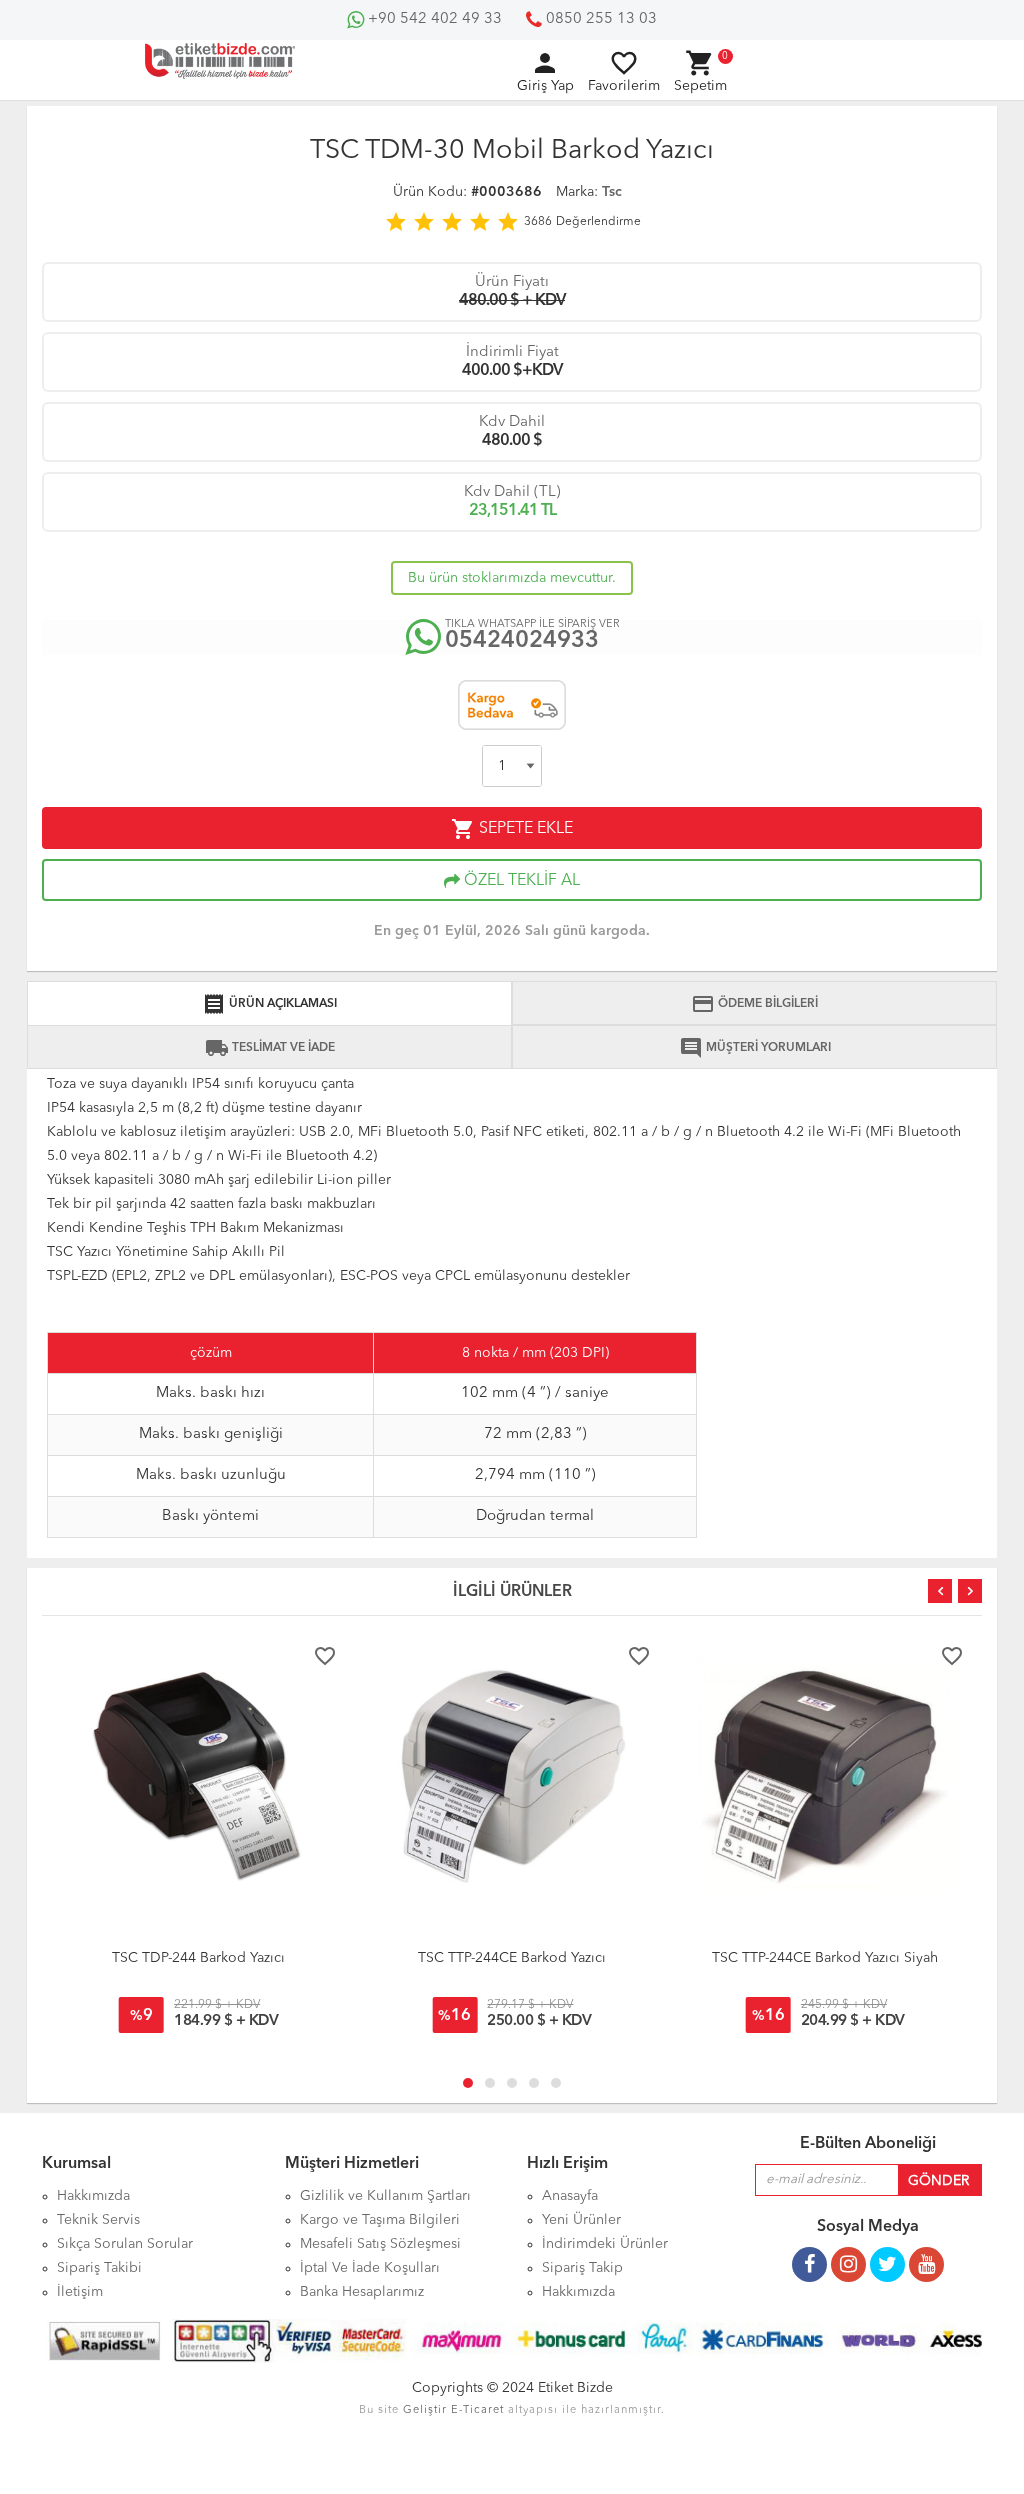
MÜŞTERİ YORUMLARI (755, 1048)
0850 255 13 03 (599, 19)
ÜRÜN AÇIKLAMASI (269, 1004)
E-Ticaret (477, 2410)
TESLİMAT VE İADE (270, 1048)
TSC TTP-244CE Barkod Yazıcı (512, 1958)
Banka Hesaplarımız (362, 2292)
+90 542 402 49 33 (433, 19)
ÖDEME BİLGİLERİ (754, 1004)
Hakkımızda (578, 2292)
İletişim (80, 2292)
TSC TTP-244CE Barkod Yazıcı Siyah (825, 1958)
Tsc (612, 192)
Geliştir (425, 2410)
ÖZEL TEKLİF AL (520, 881)
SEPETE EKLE (512, 829)
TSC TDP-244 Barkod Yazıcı (198, 1958)
